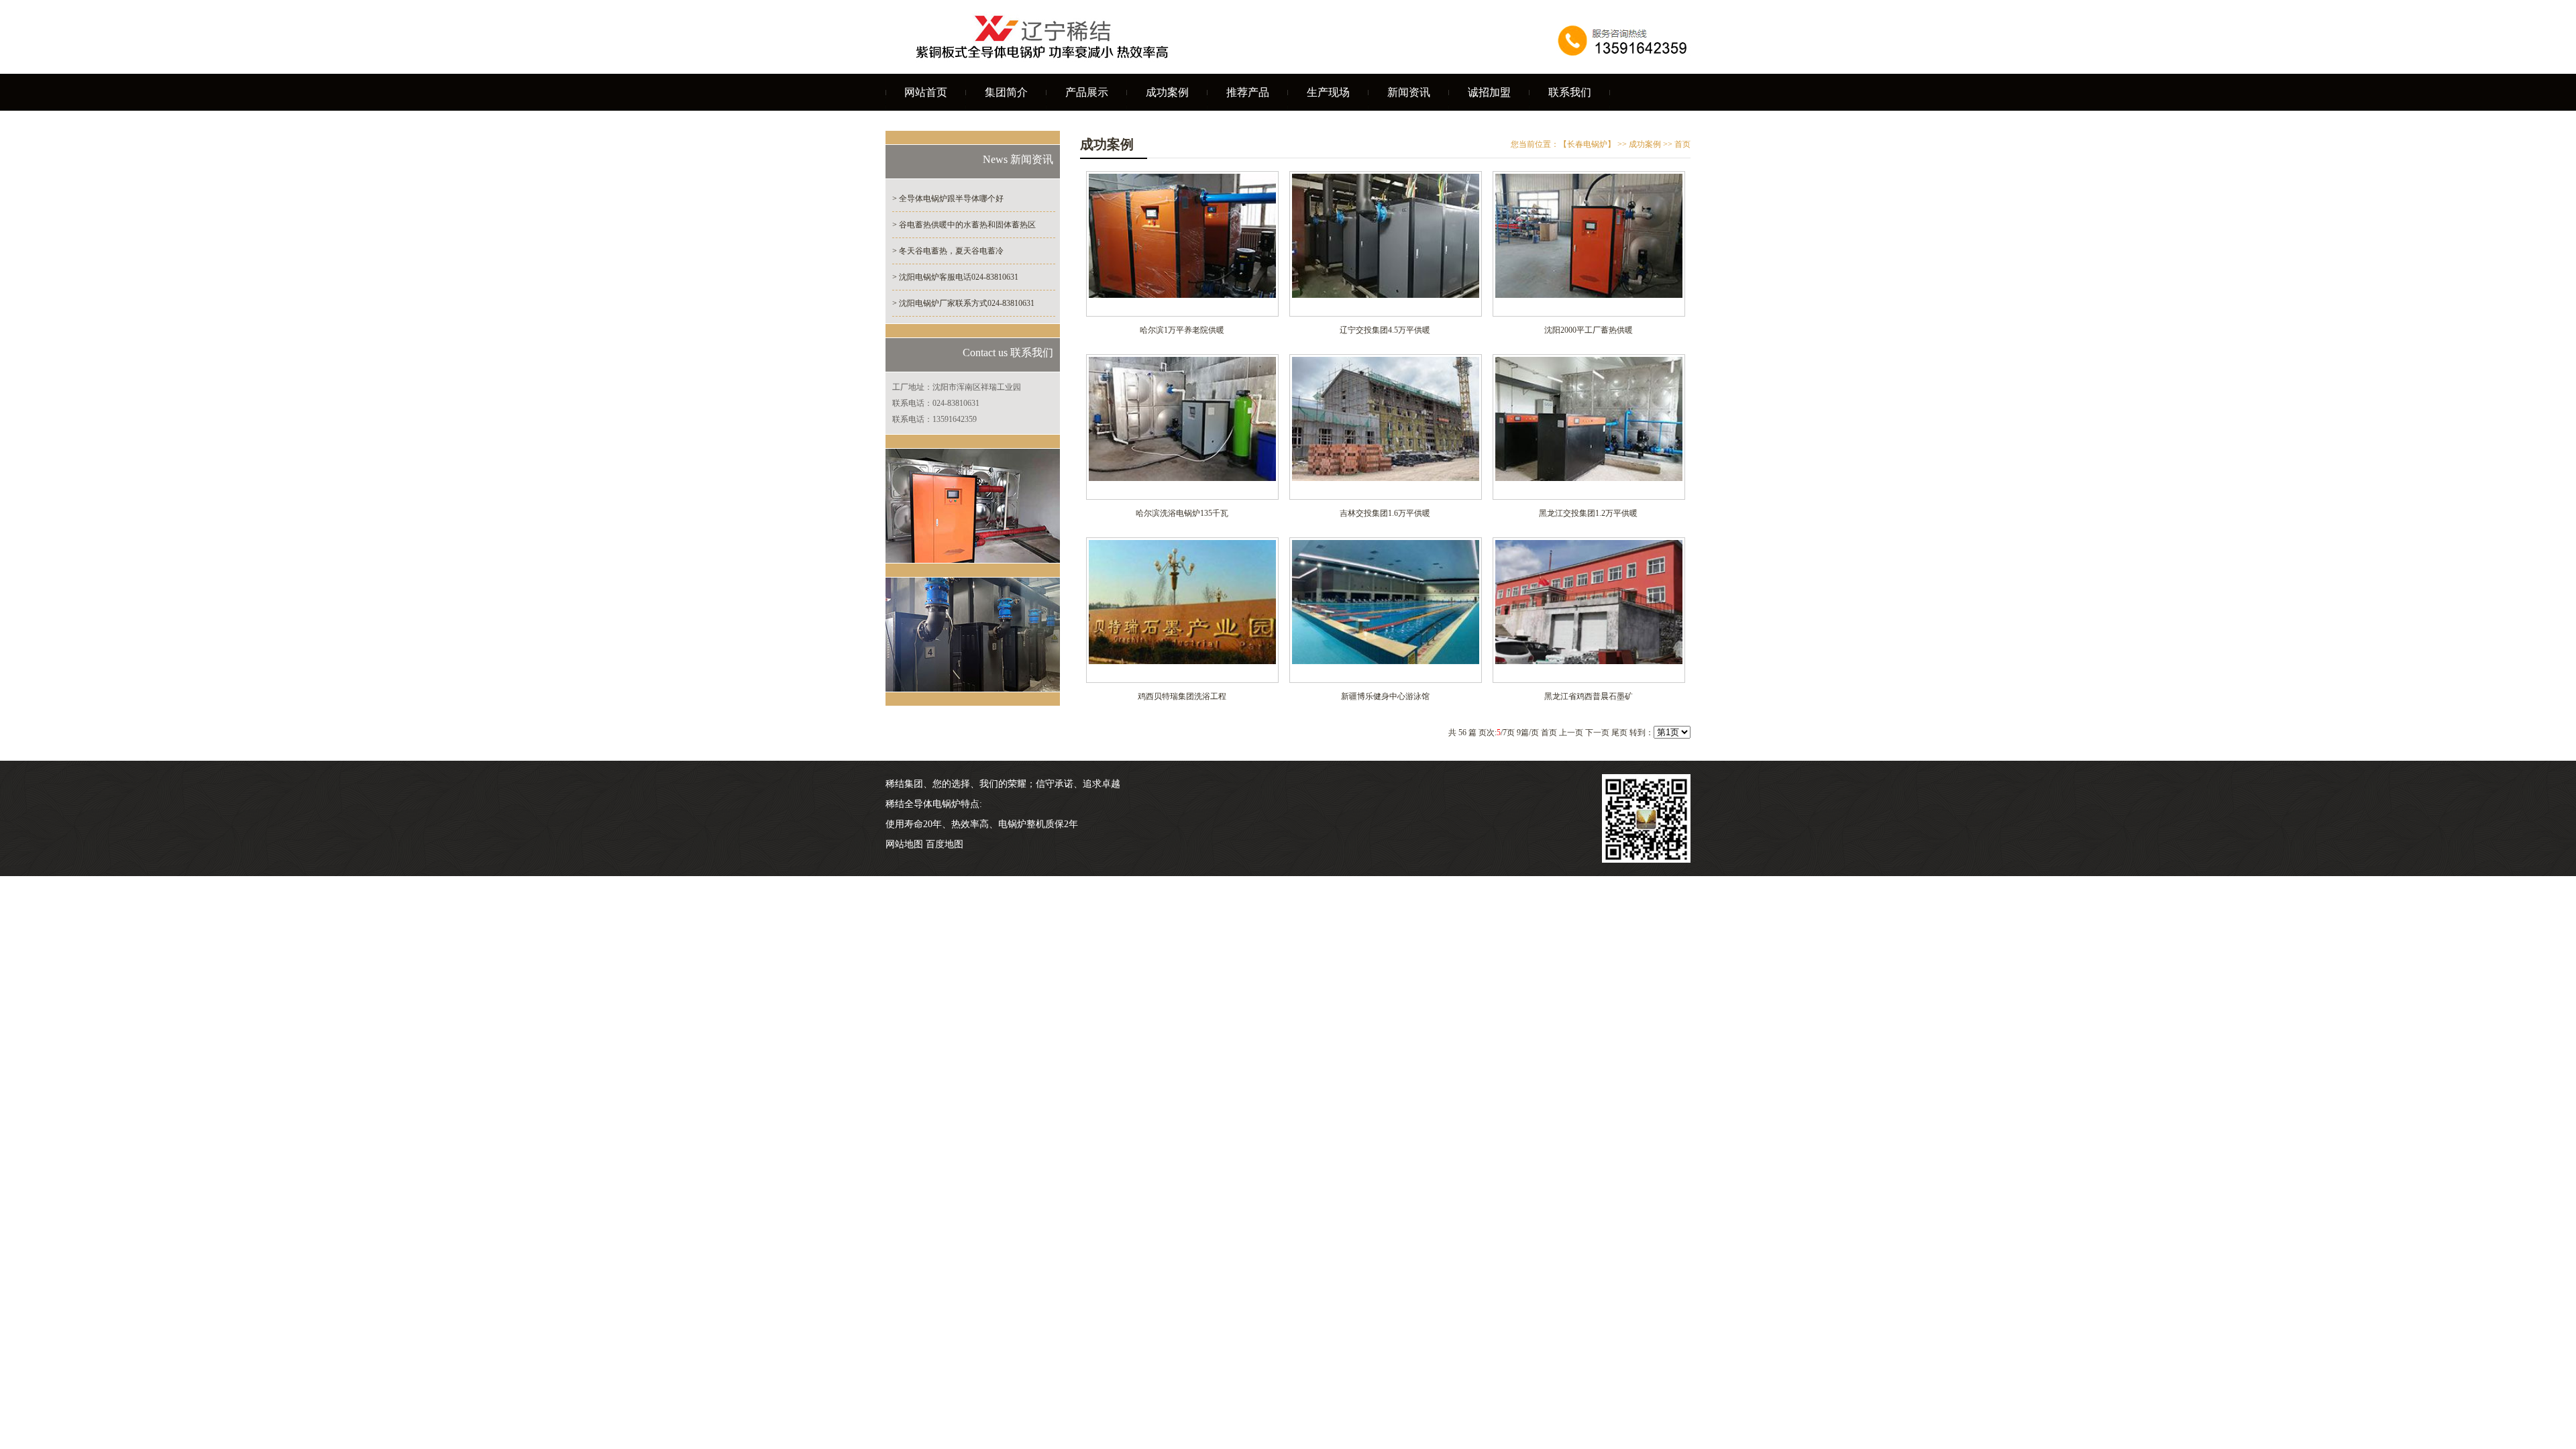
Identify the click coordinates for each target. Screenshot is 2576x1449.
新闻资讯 (1409, 92)
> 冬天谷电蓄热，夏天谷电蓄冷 (948, 251)
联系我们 (1570, 92)
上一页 (1571, 733)
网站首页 (926, 92)
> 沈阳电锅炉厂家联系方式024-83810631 (963, 303)
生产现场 (1328, 92)
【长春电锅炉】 (1587, 144)
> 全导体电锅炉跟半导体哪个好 (948, 199)
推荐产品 (1248, 92)
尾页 (1619, 733)
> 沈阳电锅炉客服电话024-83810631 (955, 277)
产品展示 (1087, 92)
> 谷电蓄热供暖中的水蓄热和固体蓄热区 (964, 225)
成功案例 (1167, 92)
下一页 (1597, 733)
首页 (1549, 733)
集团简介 (1006, 92)
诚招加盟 (1489, 92)
